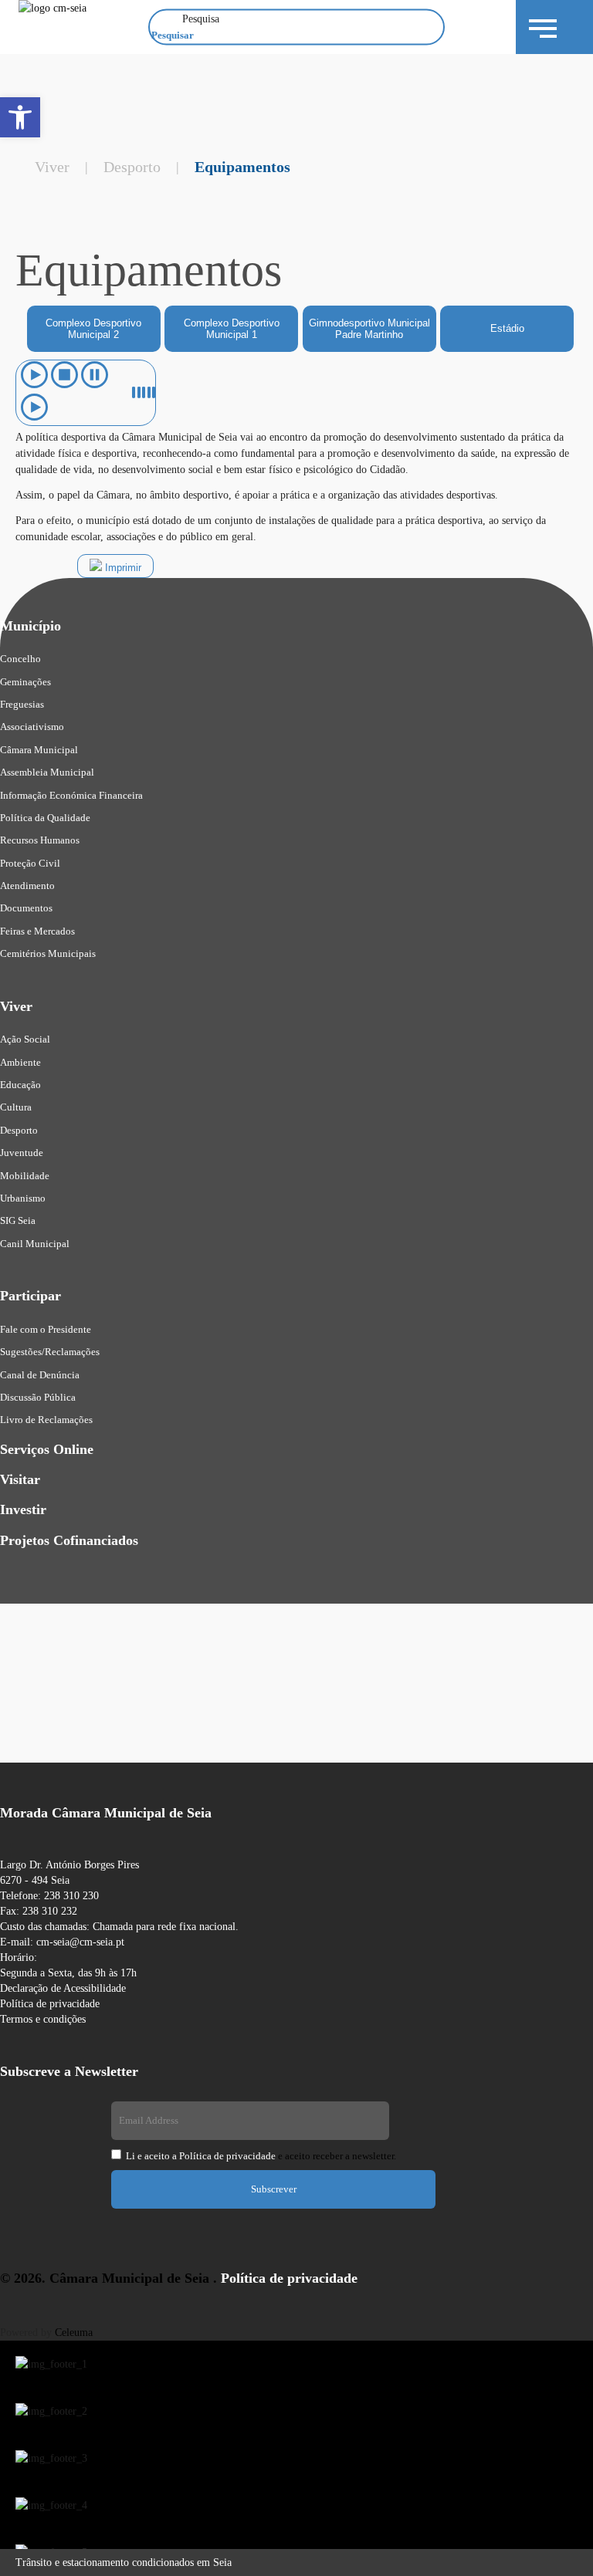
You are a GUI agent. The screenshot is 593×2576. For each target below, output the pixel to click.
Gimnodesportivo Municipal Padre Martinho (369, 329)
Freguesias (22, 704)
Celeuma (74, 2333)
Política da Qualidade (45, 818)
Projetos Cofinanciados (69, 1540)
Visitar (20, 1479)
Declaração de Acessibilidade (63, 1988)
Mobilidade (25, 1176)
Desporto (132, 167)
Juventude (22, 1153)
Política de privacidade (50, 2004)
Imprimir (122, 568)
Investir (23, 1509)
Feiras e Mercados (37, 931)
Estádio (507, 328)
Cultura (16, 1107)
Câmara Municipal (39, 750)
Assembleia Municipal (47, 772)
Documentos (26, 908)
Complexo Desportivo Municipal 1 (232, 329)
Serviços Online (47, 1449)
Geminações (25, 682)
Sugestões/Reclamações (50, 1352)
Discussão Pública (38, 1397)
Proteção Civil (30, 863)
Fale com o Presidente (46, 1329)
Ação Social (25, 1039)
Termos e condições (43, 2019)
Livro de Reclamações (46, 1420)
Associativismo (32, 727)
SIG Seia (18, 1220)
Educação (20, 1085)
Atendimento (27, 886)
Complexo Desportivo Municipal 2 (93, 329)
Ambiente (20, 1062)
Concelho (20, 659)
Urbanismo (23, 1198)
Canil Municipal (35, 1244)
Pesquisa (201, 19)
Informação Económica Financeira (71, 795)
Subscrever (274, 2189)
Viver (52, 167)
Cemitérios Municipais (48, 953)
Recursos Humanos (40, 840)
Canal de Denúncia (40, 1375)
